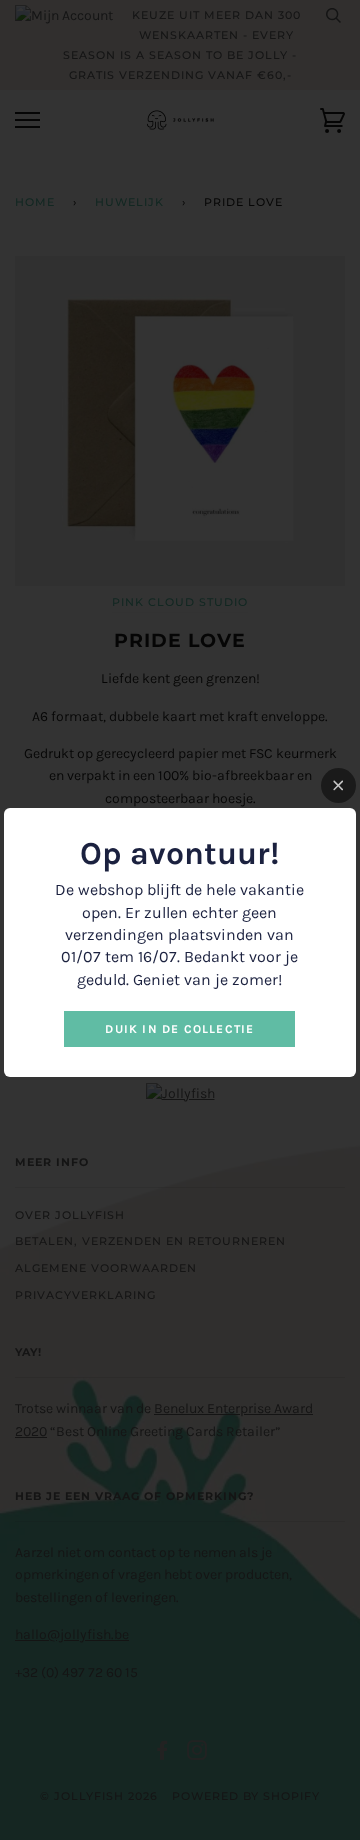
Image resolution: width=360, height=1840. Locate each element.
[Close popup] (338, 785)
